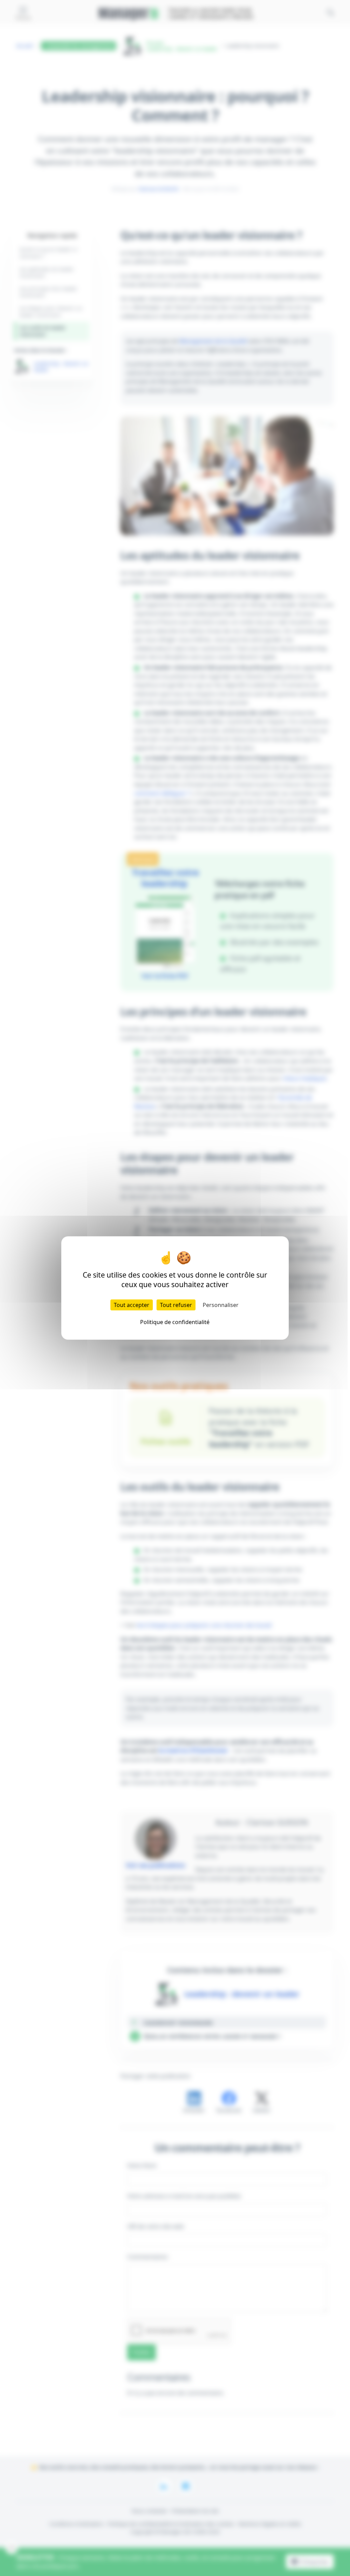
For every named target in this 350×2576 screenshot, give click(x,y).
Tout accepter (132, 1305)
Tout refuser (176, 1305)
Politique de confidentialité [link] (175, 1322)
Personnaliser (221, 1305)
